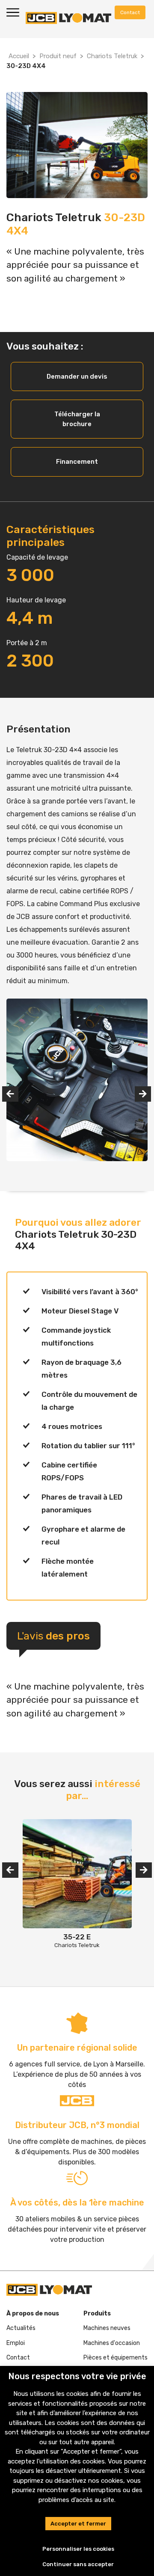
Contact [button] (130, 12)
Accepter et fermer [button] (78, 2524)
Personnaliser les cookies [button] (78, 2549)
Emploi (16, 2343)
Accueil (19, 56)
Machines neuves (107, 2328)
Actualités (21, 2328)
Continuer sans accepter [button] (78, 2564)
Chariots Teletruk (112, 56)
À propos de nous (33, 2314)
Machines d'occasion (112, 2343)
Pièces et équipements (115, 2358)
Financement (77, 462)
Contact (18, 2358)
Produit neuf (58, 56)
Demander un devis (77, 376)
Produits (97, 2314)
